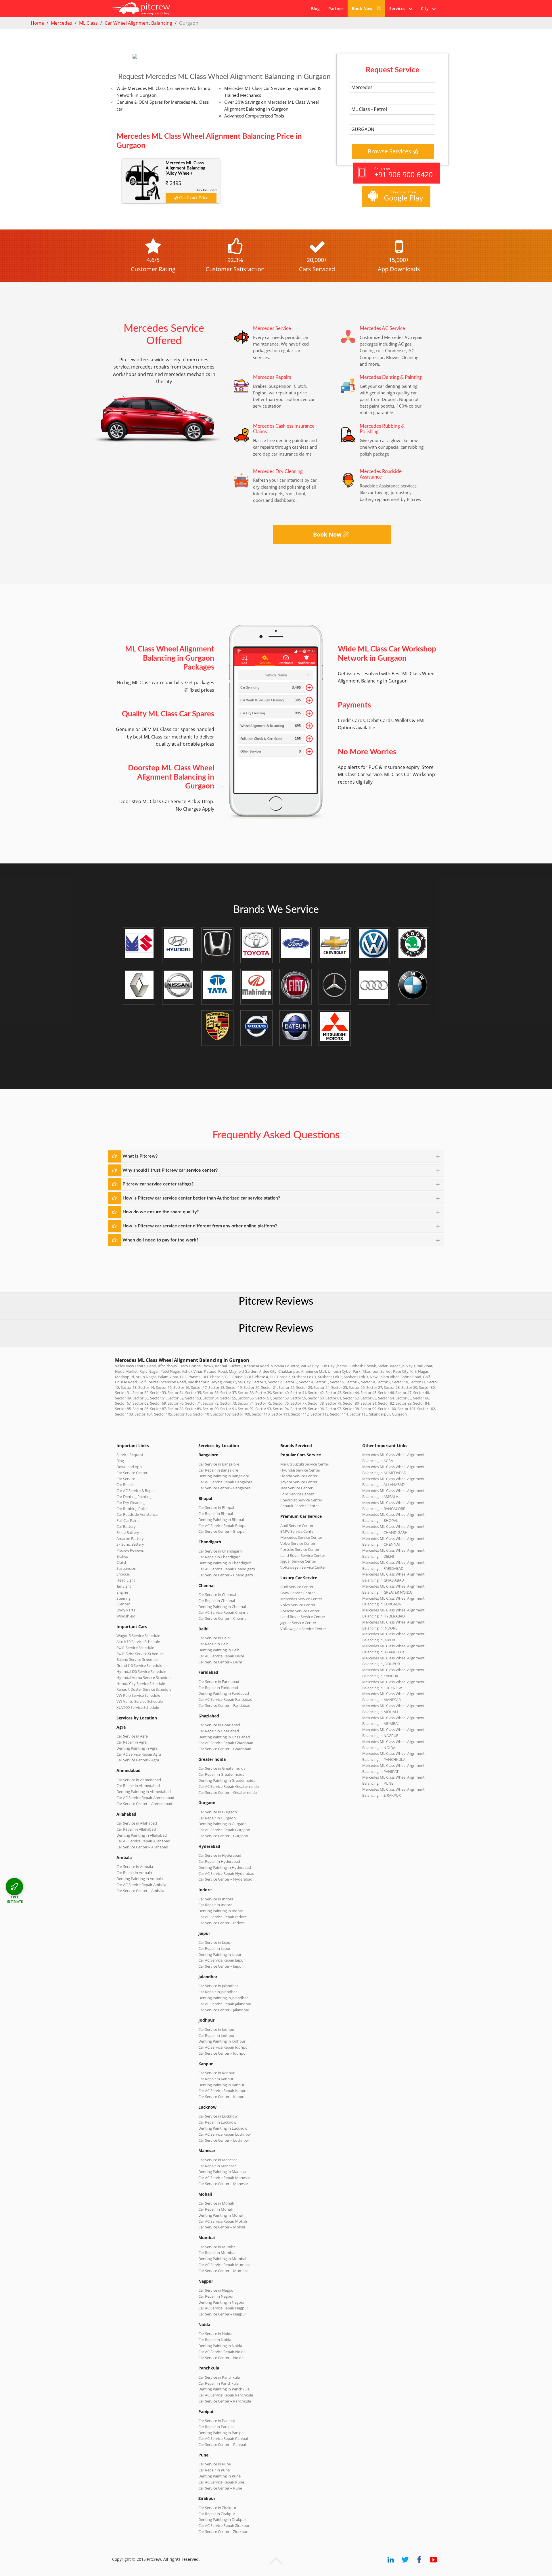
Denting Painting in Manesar (223, 2172)
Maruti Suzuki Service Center (305, 1464)
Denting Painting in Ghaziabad (224, 1737)
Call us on (404, 173)
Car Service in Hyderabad (220, 1855)
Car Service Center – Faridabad (224, 1705)
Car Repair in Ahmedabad (138, 1786)
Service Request (130, 1455)
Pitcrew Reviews (276, 1302)
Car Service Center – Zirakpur (223, 2531)
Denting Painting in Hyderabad (225, 1867)
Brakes (122, 1556)
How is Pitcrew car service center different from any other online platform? (200, 1226)
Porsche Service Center (300, 1549)
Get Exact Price (193, 198)
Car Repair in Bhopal (216, 1513)
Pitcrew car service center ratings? (158, 1184)
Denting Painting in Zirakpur (222, 2519)
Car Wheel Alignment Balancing (138, 23)
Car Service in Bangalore (219, 1464)
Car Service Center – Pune (220, 2488)
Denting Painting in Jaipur (220, 1954)
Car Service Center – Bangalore (224, 1488)
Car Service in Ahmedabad (139, 1780)
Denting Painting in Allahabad (142, 1835)
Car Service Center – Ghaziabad (225, 1749)
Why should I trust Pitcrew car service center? (170, 1170)
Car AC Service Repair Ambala (141, 1885)
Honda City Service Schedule (141, 1684)
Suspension (126, 1568)
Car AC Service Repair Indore (223, 1917)
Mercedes (62, 23)
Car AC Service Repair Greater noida (229, 1786)
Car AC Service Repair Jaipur (222, 1960)
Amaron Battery (130, 1538)
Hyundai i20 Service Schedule (141, 1671)
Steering (123, 1598)
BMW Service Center (298, 1531)
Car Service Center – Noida (221, 2358)
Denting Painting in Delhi (219, 1650)
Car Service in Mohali (216, 2203)
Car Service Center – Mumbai (223, 2271)
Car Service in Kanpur (216, 2073)
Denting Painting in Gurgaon (223, 1824)
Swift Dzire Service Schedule (140, 1654)
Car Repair (125, 1484)
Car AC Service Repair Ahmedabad (145, 1798)
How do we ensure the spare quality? (161, 1212)
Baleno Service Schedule (137, 1659)
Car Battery (126, 1526)
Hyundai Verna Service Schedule (144, 1678)
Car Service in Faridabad (219, 1682)
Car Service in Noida (215, 2334)
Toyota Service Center (299, 1482)
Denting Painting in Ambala (140, 1879)
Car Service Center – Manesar (223, 2184)
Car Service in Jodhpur (217, 2029)
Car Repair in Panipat (216, 2427)
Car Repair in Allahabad (136, 1829)
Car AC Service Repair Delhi (221, 1656)
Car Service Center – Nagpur (222, 2314)
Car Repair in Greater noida (221, 1774)
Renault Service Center (300, 1506)
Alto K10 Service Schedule (138, 1642)
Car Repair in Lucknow (217, 2122)
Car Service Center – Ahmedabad (144, 1804)
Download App (129, 1467)
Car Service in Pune (215, 2464)
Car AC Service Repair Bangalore (225, 1482)
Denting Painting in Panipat (222, 2433)
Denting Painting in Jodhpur (222, 2041)
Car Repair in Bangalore (218, 1470)
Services (399, 8)
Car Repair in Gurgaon (217, 1818)
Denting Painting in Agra (137, 1748)
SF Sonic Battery (130, 1544)
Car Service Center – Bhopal (222, 1531)
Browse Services (390, 151)
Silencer (123, 1604)
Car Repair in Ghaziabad (219, 1731)
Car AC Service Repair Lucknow (225, 2134)
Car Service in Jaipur (215, 1942)
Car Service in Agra (132, 1736)
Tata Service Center (296, 1488)
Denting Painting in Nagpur (222, 2302)
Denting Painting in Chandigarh (225, 1563)
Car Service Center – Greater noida (228, 1792)
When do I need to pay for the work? (160, 1240)
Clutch (122, 1562)
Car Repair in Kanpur (216, 2079)
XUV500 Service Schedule (138, 1707)
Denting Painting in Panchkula (224, 2389)
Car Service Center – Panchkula (225, 2401)
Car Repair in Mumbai (217, 2253)
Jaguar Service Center (298, 1561)
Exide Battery (128, 1532)
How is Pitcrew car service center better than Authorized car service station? (201, 1198)
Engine (122, 1592)
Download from (404, 196)
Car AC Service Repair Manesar (224, 2178)
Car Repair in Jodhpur (216, 2035)
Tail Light (124, 1586)
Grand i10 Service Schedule (139, 1665)
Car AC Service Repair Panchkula (226, 2395)
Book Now (363, 8)
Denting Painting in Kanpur (221, 2085)
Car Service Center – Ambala (140, 1891)
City (427, 8)
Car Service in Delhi (214, 1638)
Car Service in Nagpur (217, 2290)
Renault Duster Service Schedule (144, 1689)
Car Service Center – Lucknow (224, 2140)
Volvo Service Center (298, 1543)
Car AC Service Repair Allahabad (143, 1841)
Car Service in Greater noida (222, 1768)
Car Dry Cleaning (131, 1503)
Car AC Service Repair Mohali (223, 2221)
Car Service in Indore (216, 1899)
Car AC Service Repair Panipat (223, 2438)
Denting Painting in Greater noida (227, 1780)
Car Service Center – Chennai (223, 1618)
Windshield (126, 1616)
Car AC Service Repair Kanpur (223, 2091)
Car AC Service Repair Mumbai (224, 2265)
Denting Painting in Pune (220, 2476)
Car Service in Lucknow (218, 2116)
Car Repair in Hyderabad (219, 1861)
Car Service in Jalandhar (218, 1986)
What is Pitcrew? (140, 1156)
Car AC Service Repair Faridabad (225, 1699)
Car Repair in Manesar (217, 2166)
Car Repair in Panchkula (218, 2383)
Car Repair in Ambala (134, 1873)
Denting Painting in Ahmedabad (144, 1792)
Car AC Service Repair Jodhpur (224, 2047)
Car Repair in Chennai (217, 1601)
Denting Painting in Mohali (221, 2215)
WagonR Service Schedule (138, 1636)
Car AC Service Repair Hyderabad (226, 1873)
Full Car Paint (128, 1520)
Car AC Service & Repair (136, 1491)
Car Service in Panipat (217, 2421)
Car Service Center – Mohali (222, 2227)
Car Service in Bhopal (216, 1507)
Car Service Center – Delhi (220, 1662)
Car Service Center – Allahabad (142, 1847)
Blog (315, 8)
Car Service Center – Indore (222, 1923)
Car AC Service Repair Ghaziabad (226, 1743)
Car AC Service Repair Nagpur (223, 2308)
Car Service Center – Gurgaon (223, 1836)
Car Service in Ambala (135, 1867)
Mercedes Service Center (301, 1537)
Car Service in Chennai (217, 1594)
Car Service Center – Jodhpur (223, 2053)
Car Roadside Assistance (137, 1514)
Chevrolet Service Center (301, 1500)
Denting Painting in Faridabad (224, 1693)
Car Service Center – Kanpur (222, 2097)
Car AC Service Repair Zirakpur (224, 2525)
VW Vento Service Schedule (140, 1701)
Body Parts (126, 1610)
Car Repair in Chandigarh (220, 1557)
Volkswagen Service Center (303, 1567)
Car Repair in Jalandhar (218, 1992)
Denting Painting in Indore (221, 1911)
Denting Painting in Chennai (222, 1607)
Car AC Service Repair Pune (221, 2482)
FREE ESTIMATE (15, 1899)
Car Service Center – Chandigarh (226, 1575)
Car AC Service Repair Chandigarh (227, 1569)
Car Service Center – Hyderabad (225, 1879)
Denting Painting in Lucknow (223, 2128)
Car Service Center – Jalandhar (224, 2010)
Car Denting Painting (134, 1497)
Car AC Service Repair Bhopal (223, 1526)
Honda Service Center (299, 1476)
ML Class (88, 23)
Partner (336, 8)
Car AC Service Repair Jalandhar (225, 2004)
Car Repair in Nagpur (216, 2296)
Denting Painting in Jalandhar (223, 1998)
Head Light (126, 1580)
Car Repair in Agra (132, 1742)
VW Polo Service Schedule (138, 1695)
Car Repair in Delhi (214, 1644)
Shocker (123, 1574)
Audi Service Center (297, 1526)
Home (37, 23)
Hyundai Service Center (300, 1470)
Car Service (126, 1479)
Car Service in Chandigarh (220, 1551)
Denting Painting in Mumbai (222, 2259)
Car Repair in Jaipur (214, 1948)
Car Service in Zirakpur (217, 2508)
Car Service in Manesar (218, 2160)
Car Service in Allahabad (137, 1823)
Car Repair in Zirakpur (217, 2514)
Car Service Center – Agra (138, 1760)
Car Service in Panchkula (219, 2377)
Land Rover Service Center (303, 1555)
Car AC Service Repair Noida (222, 2352)
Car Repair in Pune (214, 2470)
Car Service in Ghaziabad (219, 1725)
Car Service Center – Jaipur (221, 1966)
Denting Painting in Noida (220, 2346)
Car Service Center (132, 1473)
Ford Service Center (297, 1494)
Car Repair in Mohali (215, 2209)
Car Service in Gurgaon (218, 1812)
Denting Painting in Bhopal (221, 1520)
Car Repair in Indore (215, 1905)
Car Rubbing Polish (133, 1509)
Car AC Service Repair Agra (139, 1754)
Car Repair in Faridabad (218, 1688)
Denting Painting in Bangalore (224, 1476)
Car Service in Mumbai (217, 2247)
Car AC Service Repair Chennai (224, 1612)
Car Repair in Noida (215, 2340)
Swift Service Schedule (135, 1648)
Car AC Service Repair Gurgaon (224, 1830)
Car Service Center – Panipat (222, 2444)
